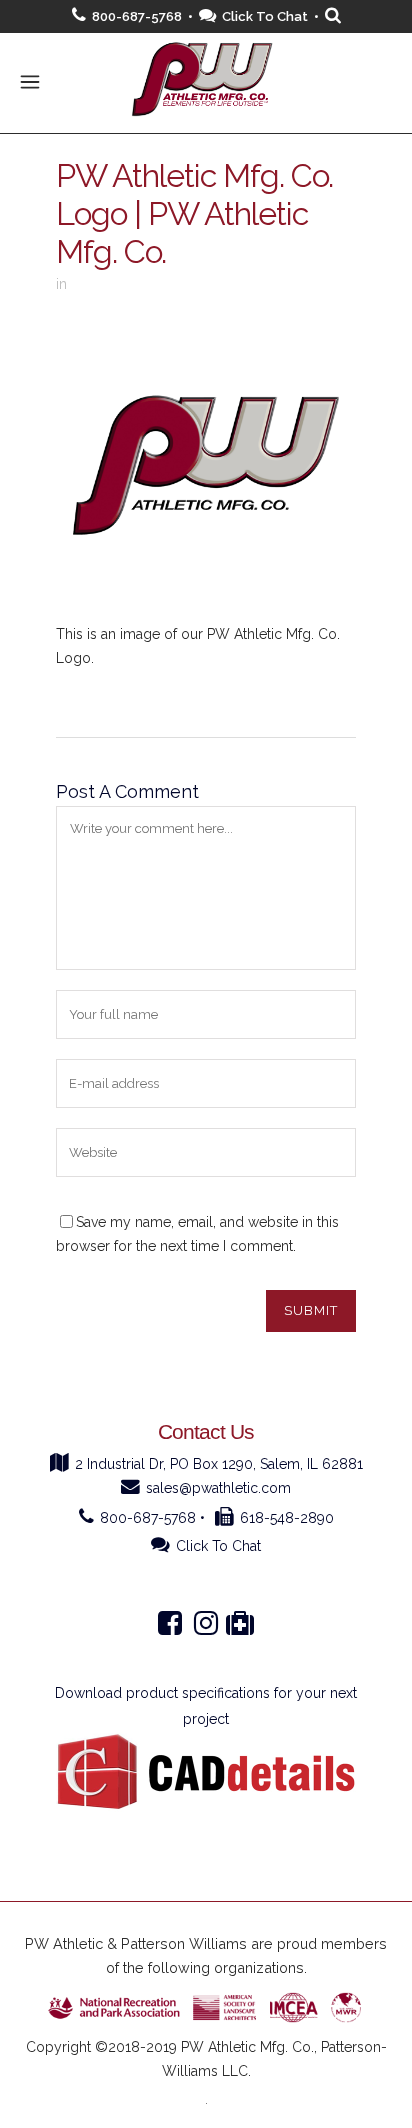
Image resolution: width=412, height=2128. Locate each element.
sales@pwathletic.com (218, 1488)
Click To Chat (265, 16)
